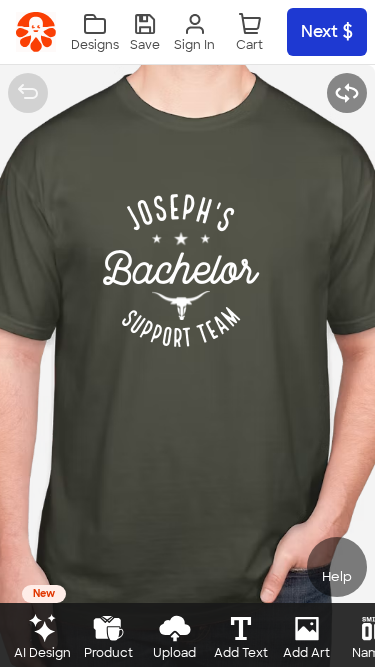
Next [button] (319, 31)
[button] (145, 32)
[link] (36, 32)
